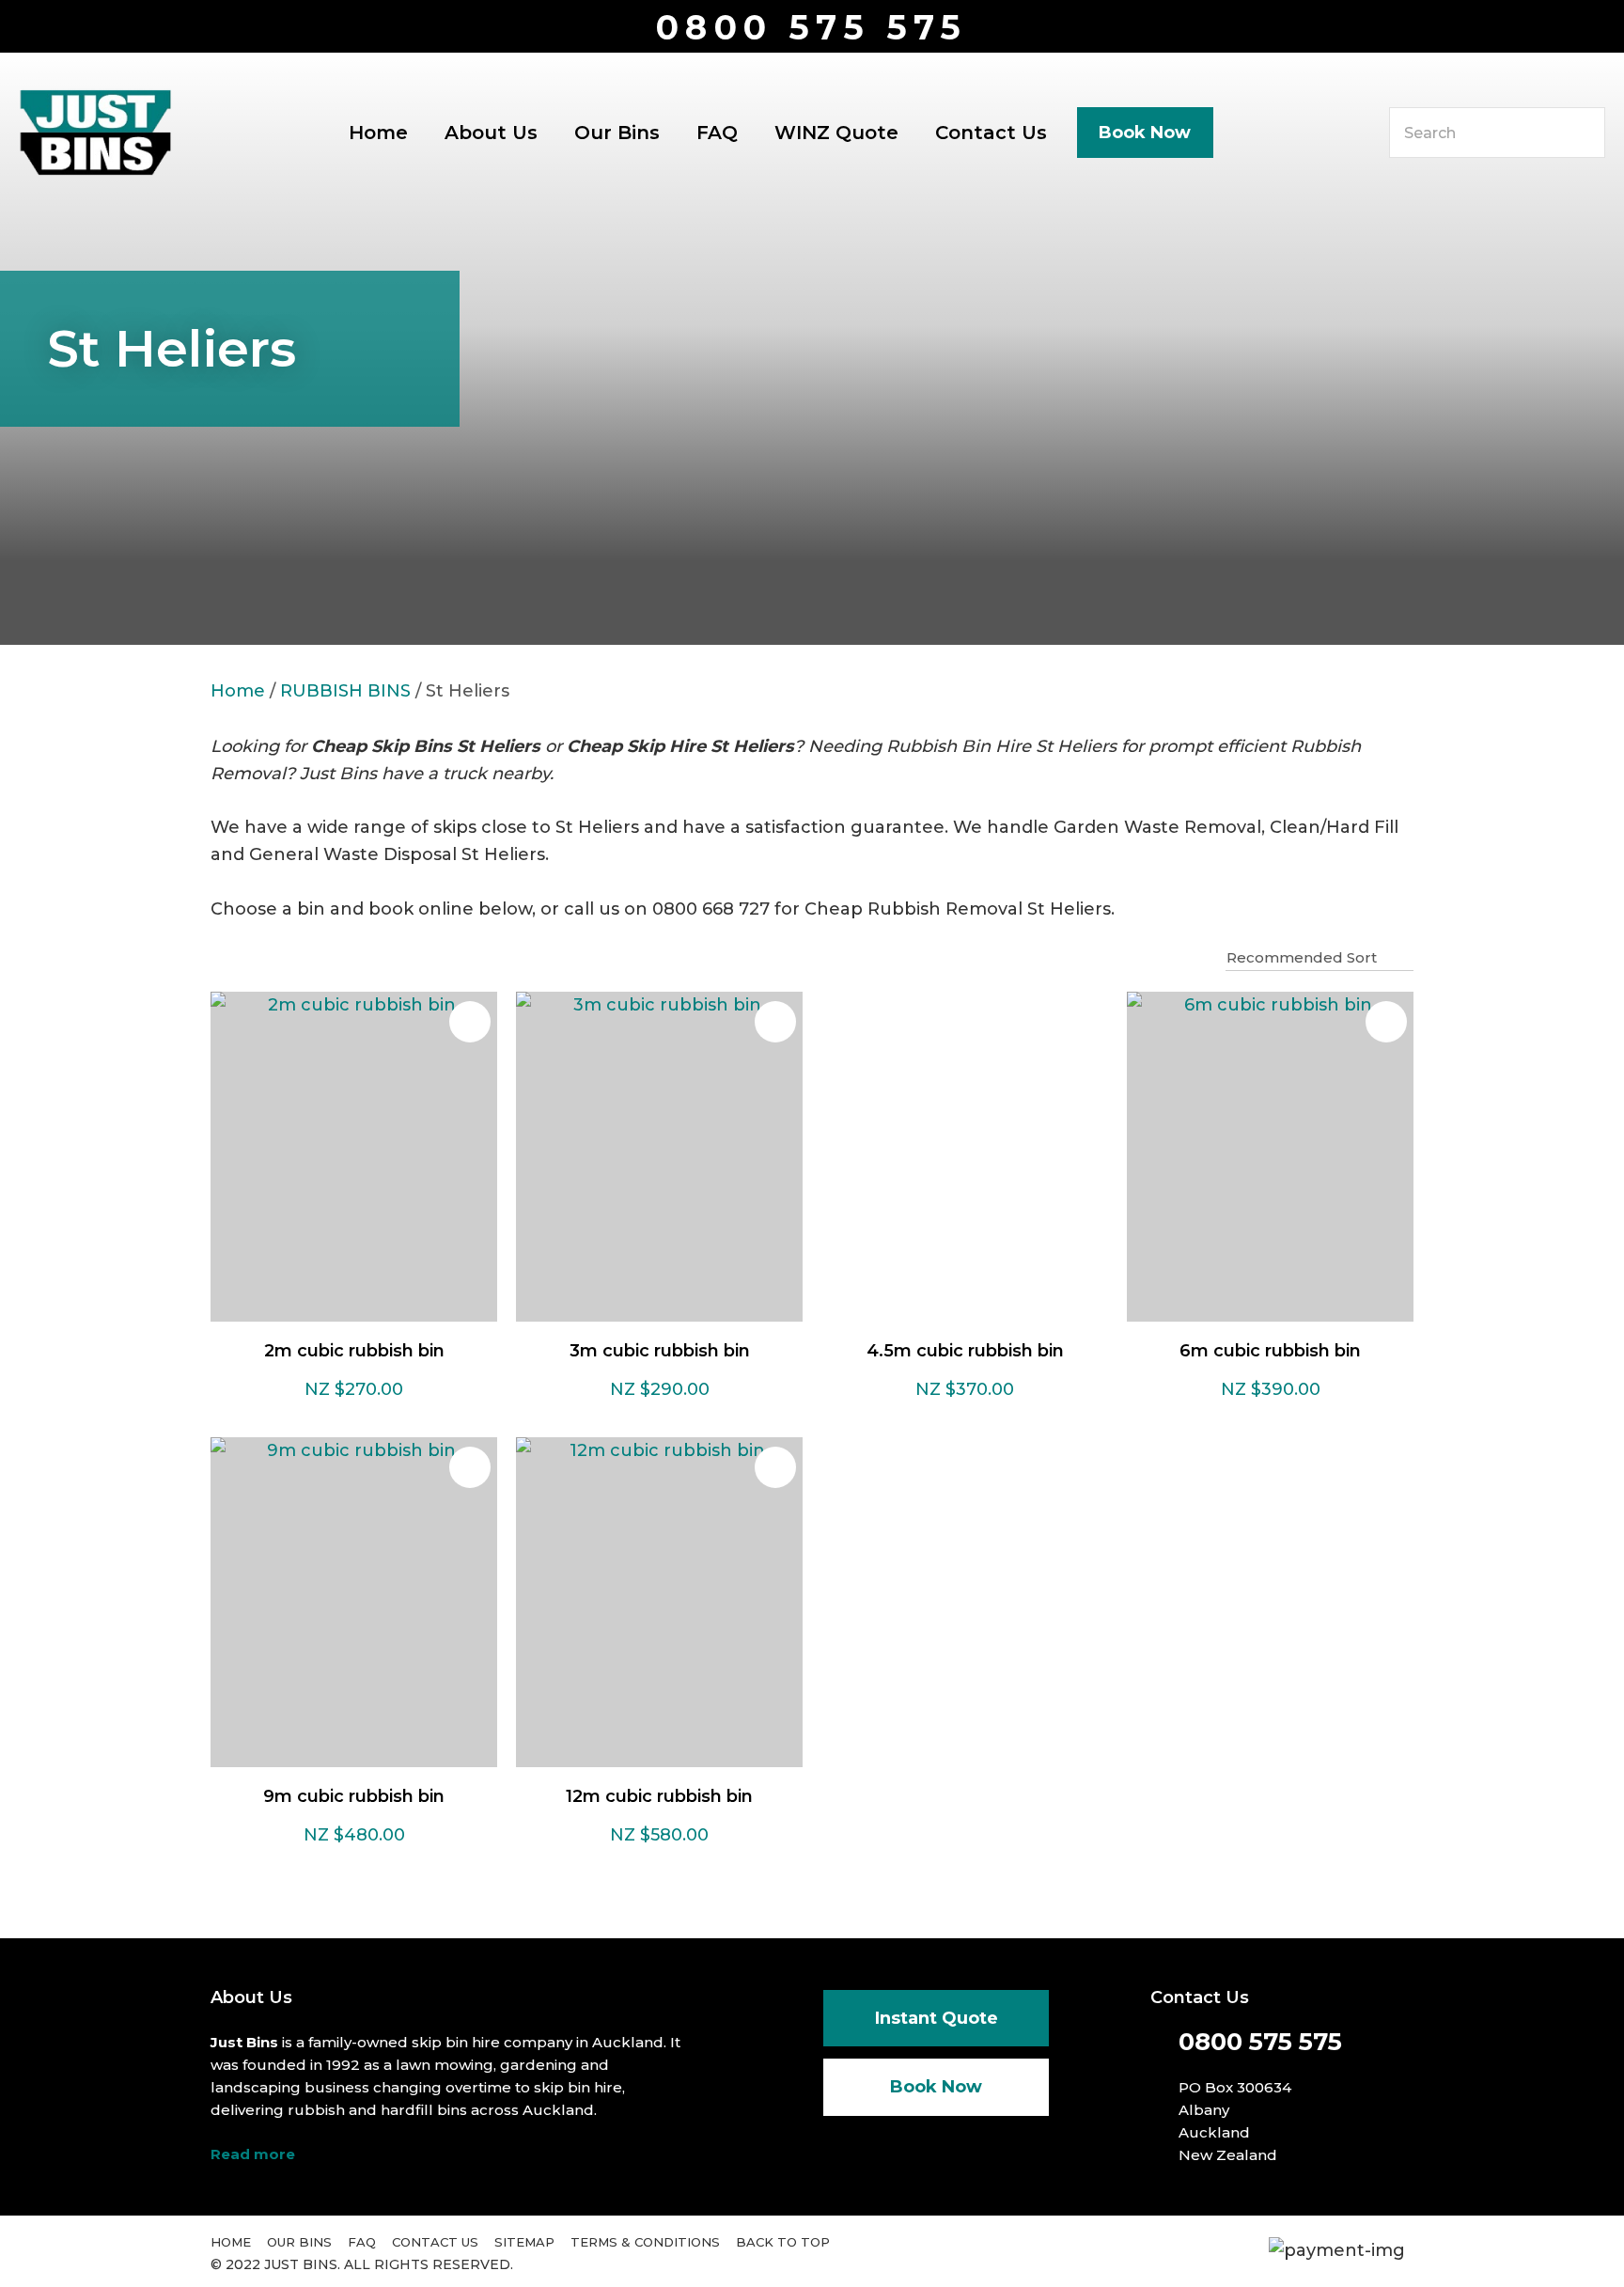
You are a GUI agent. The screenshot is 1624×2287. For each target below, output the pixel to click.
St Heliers (468, 691)
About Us (491, 133)
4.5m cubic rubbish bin (965, 1351)
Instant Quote (937, 2018)
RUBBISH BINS (345, 691)
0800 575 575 (812, 28)
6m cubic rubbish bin (1270, 1351)
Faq (362, 2242)
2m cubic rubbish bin (354, 1351)
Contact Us (991, 133)
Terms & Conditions (645, 2242)
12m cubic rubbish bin (659, 1796)
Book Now (1145, 133)
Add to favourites (470, 1022)
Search (1583, 133)
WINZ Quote (836, 133)
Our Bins (617, 133)
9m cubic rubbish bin (354, 1796)
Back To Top (783, 2242)
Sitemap (524, 2242)
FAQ (717, 133)
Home (378, 133)
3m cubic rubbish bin (660, 1351)
